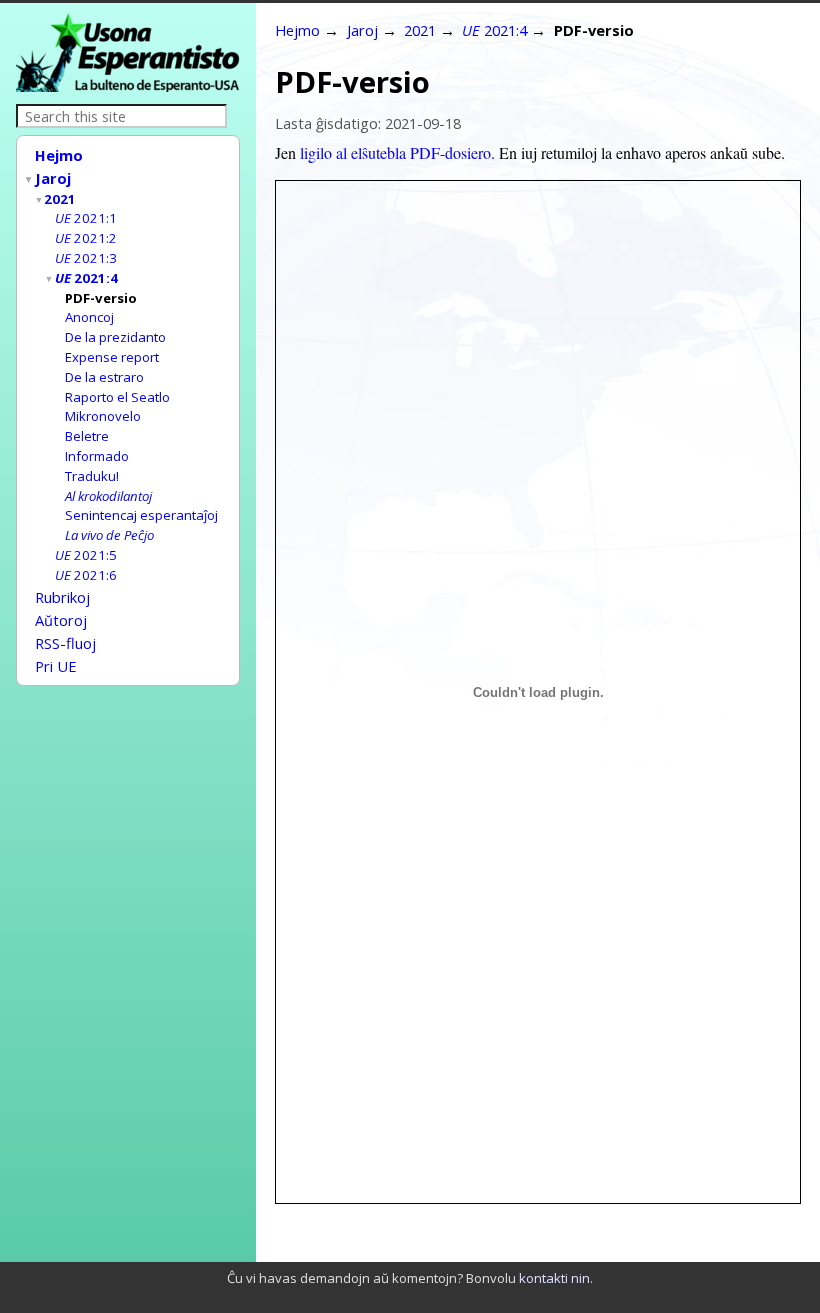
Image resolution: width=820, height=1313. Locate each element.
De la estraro (104, 377)
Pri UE (56, 666)
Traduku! (92, 476)
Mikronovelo (103, 416)
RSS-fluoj (65, 643)
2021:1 (86, 218)
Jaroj (53, 178)
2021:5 (86, 555)
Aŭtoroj (61, 620)
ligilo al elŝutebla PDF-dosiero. (397, 152)
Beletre (87, 436)
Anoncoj (89, 317)
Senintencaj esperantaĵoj (141, 515)
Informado (97, 456)
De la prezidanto (115, 337)
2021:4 (86, 278)
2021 (60, 199)
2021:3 (86, 258)
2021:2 (86, 238)
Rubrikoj (62, 597)
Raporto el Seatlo (117, 397)
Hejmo (59, 155)
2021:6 (86, 575)
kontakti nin (554, 1278)
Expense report (112, 357)
